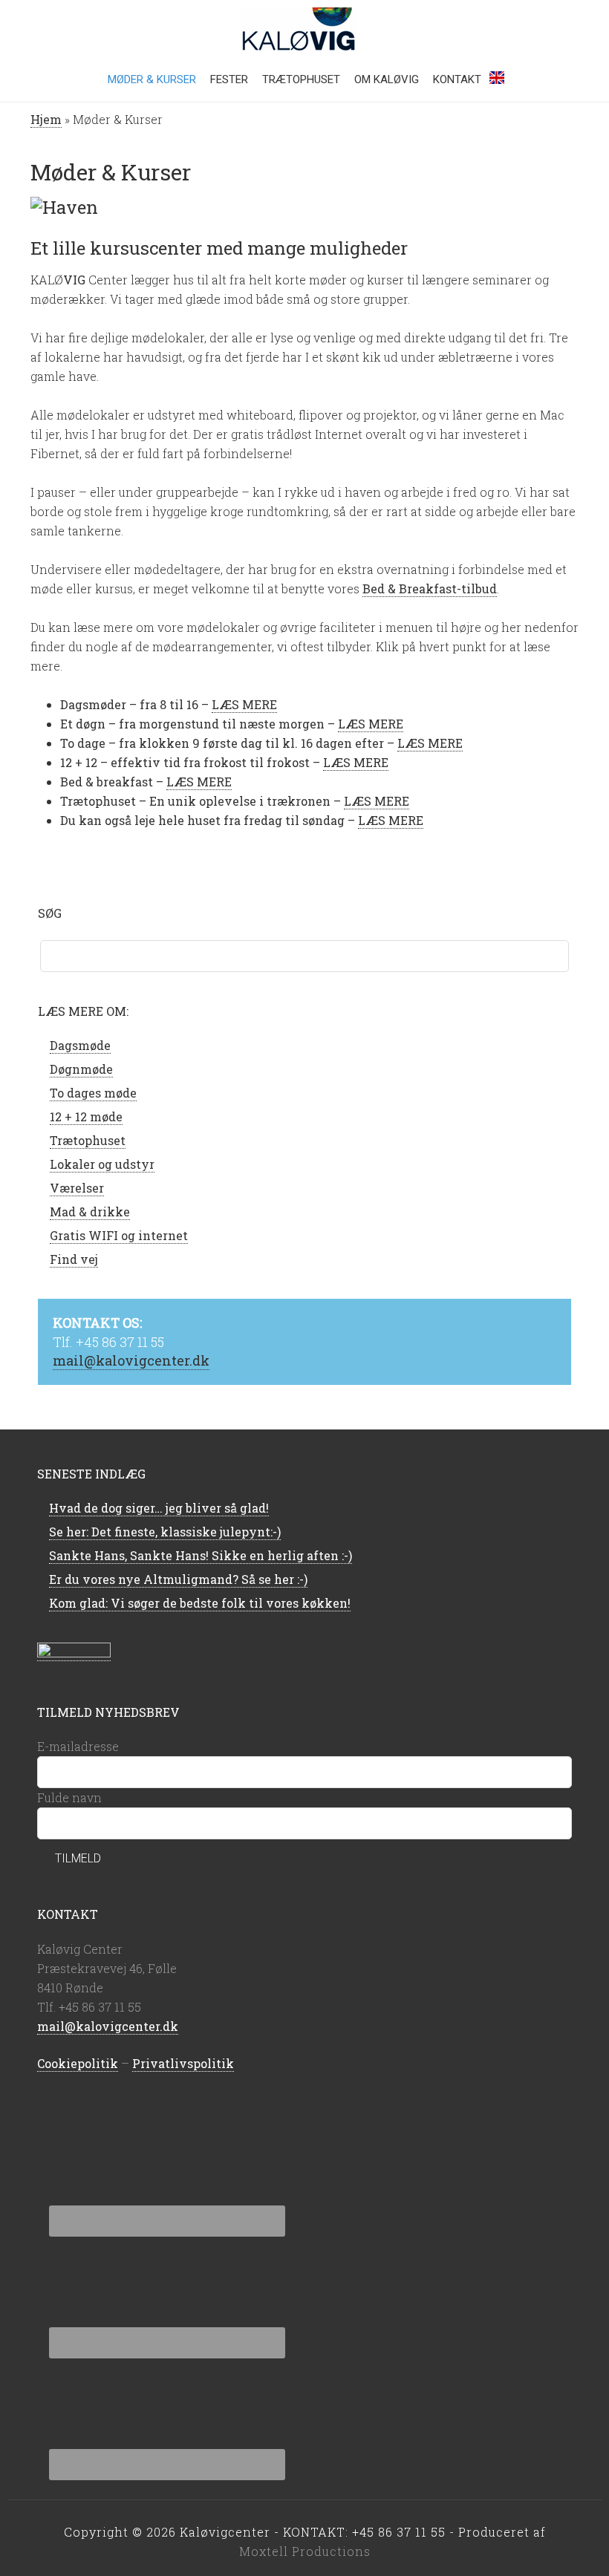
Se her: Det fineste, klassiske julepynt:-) (165, 1532)
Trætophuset (88, 1140)
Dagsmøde (80, 1045)
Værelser (77, 1188)
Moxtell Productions (305, 2551)
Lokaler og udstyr (102, 1164)
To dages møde (93, 1093)
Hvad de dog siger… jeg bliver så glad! (159, 1508)
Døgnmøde (81, 1069)
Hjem (46, 119)
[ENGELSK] (497, 83)
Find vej (74, 1259)
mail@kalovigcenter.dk (131, 1360)
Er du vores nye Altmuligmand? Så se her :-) (178, 1579)
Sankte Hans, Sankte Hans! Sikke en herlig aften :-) (201, 1555)
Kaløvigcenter (304, 30)
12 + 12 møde (86, 1116)
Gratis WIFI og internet (119, 1235)
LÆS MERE (244, 704)
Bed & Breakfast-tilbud (430, 588)
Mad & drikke (90, 1212)
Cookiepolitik (78, 2063)
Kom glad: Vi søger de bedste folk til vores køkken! (200, 1603)
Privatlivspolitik (183, 2063)
